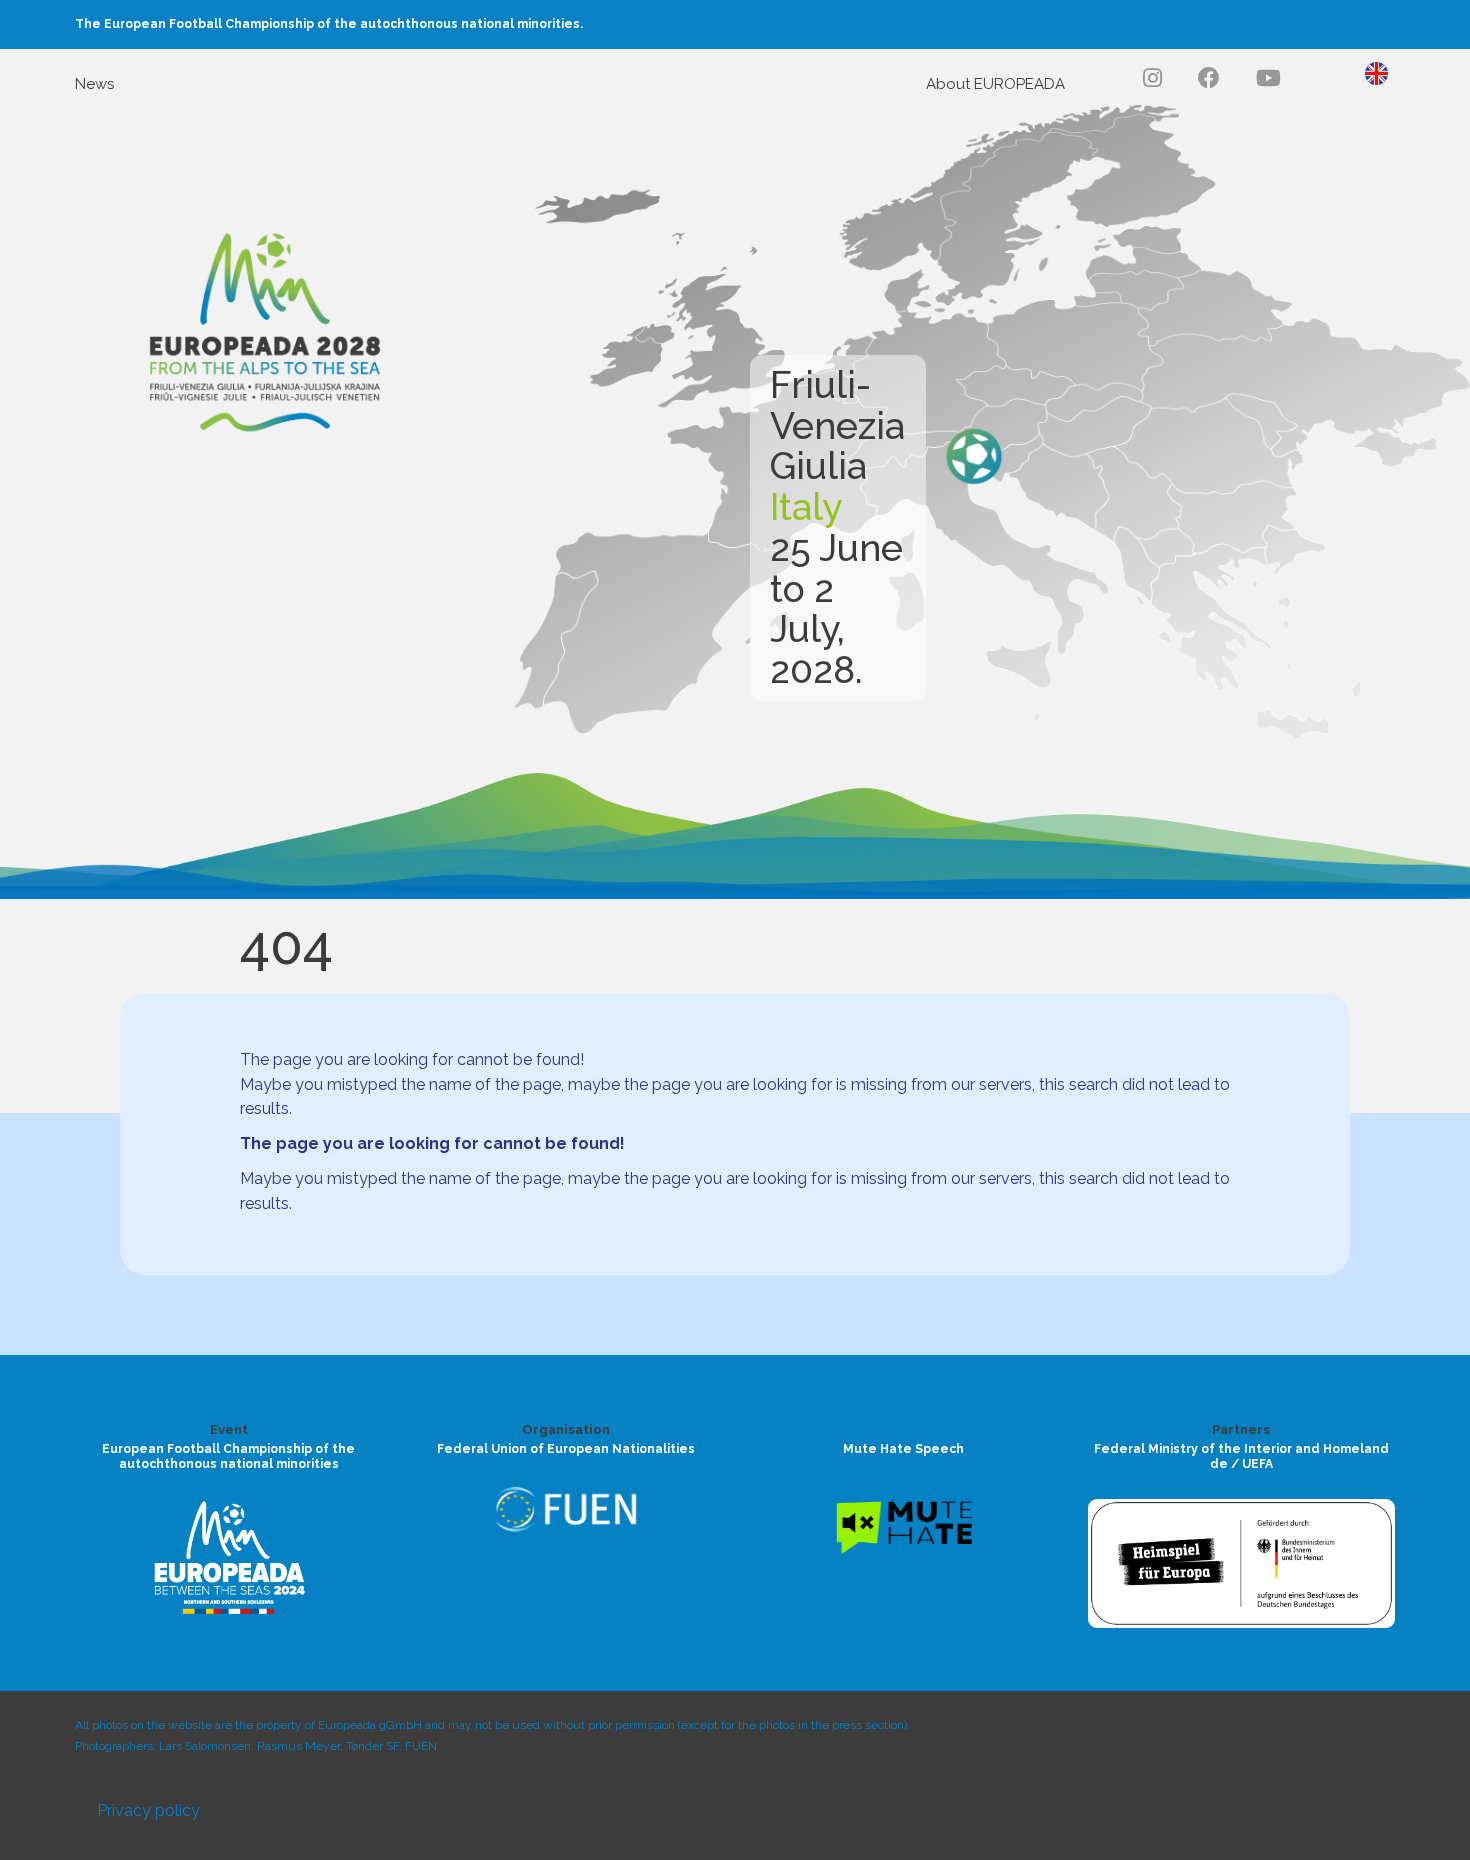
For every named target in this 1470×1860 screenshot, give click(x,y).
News (94, 84)
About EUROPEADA (995, 84)
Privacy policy (148, 1810)
